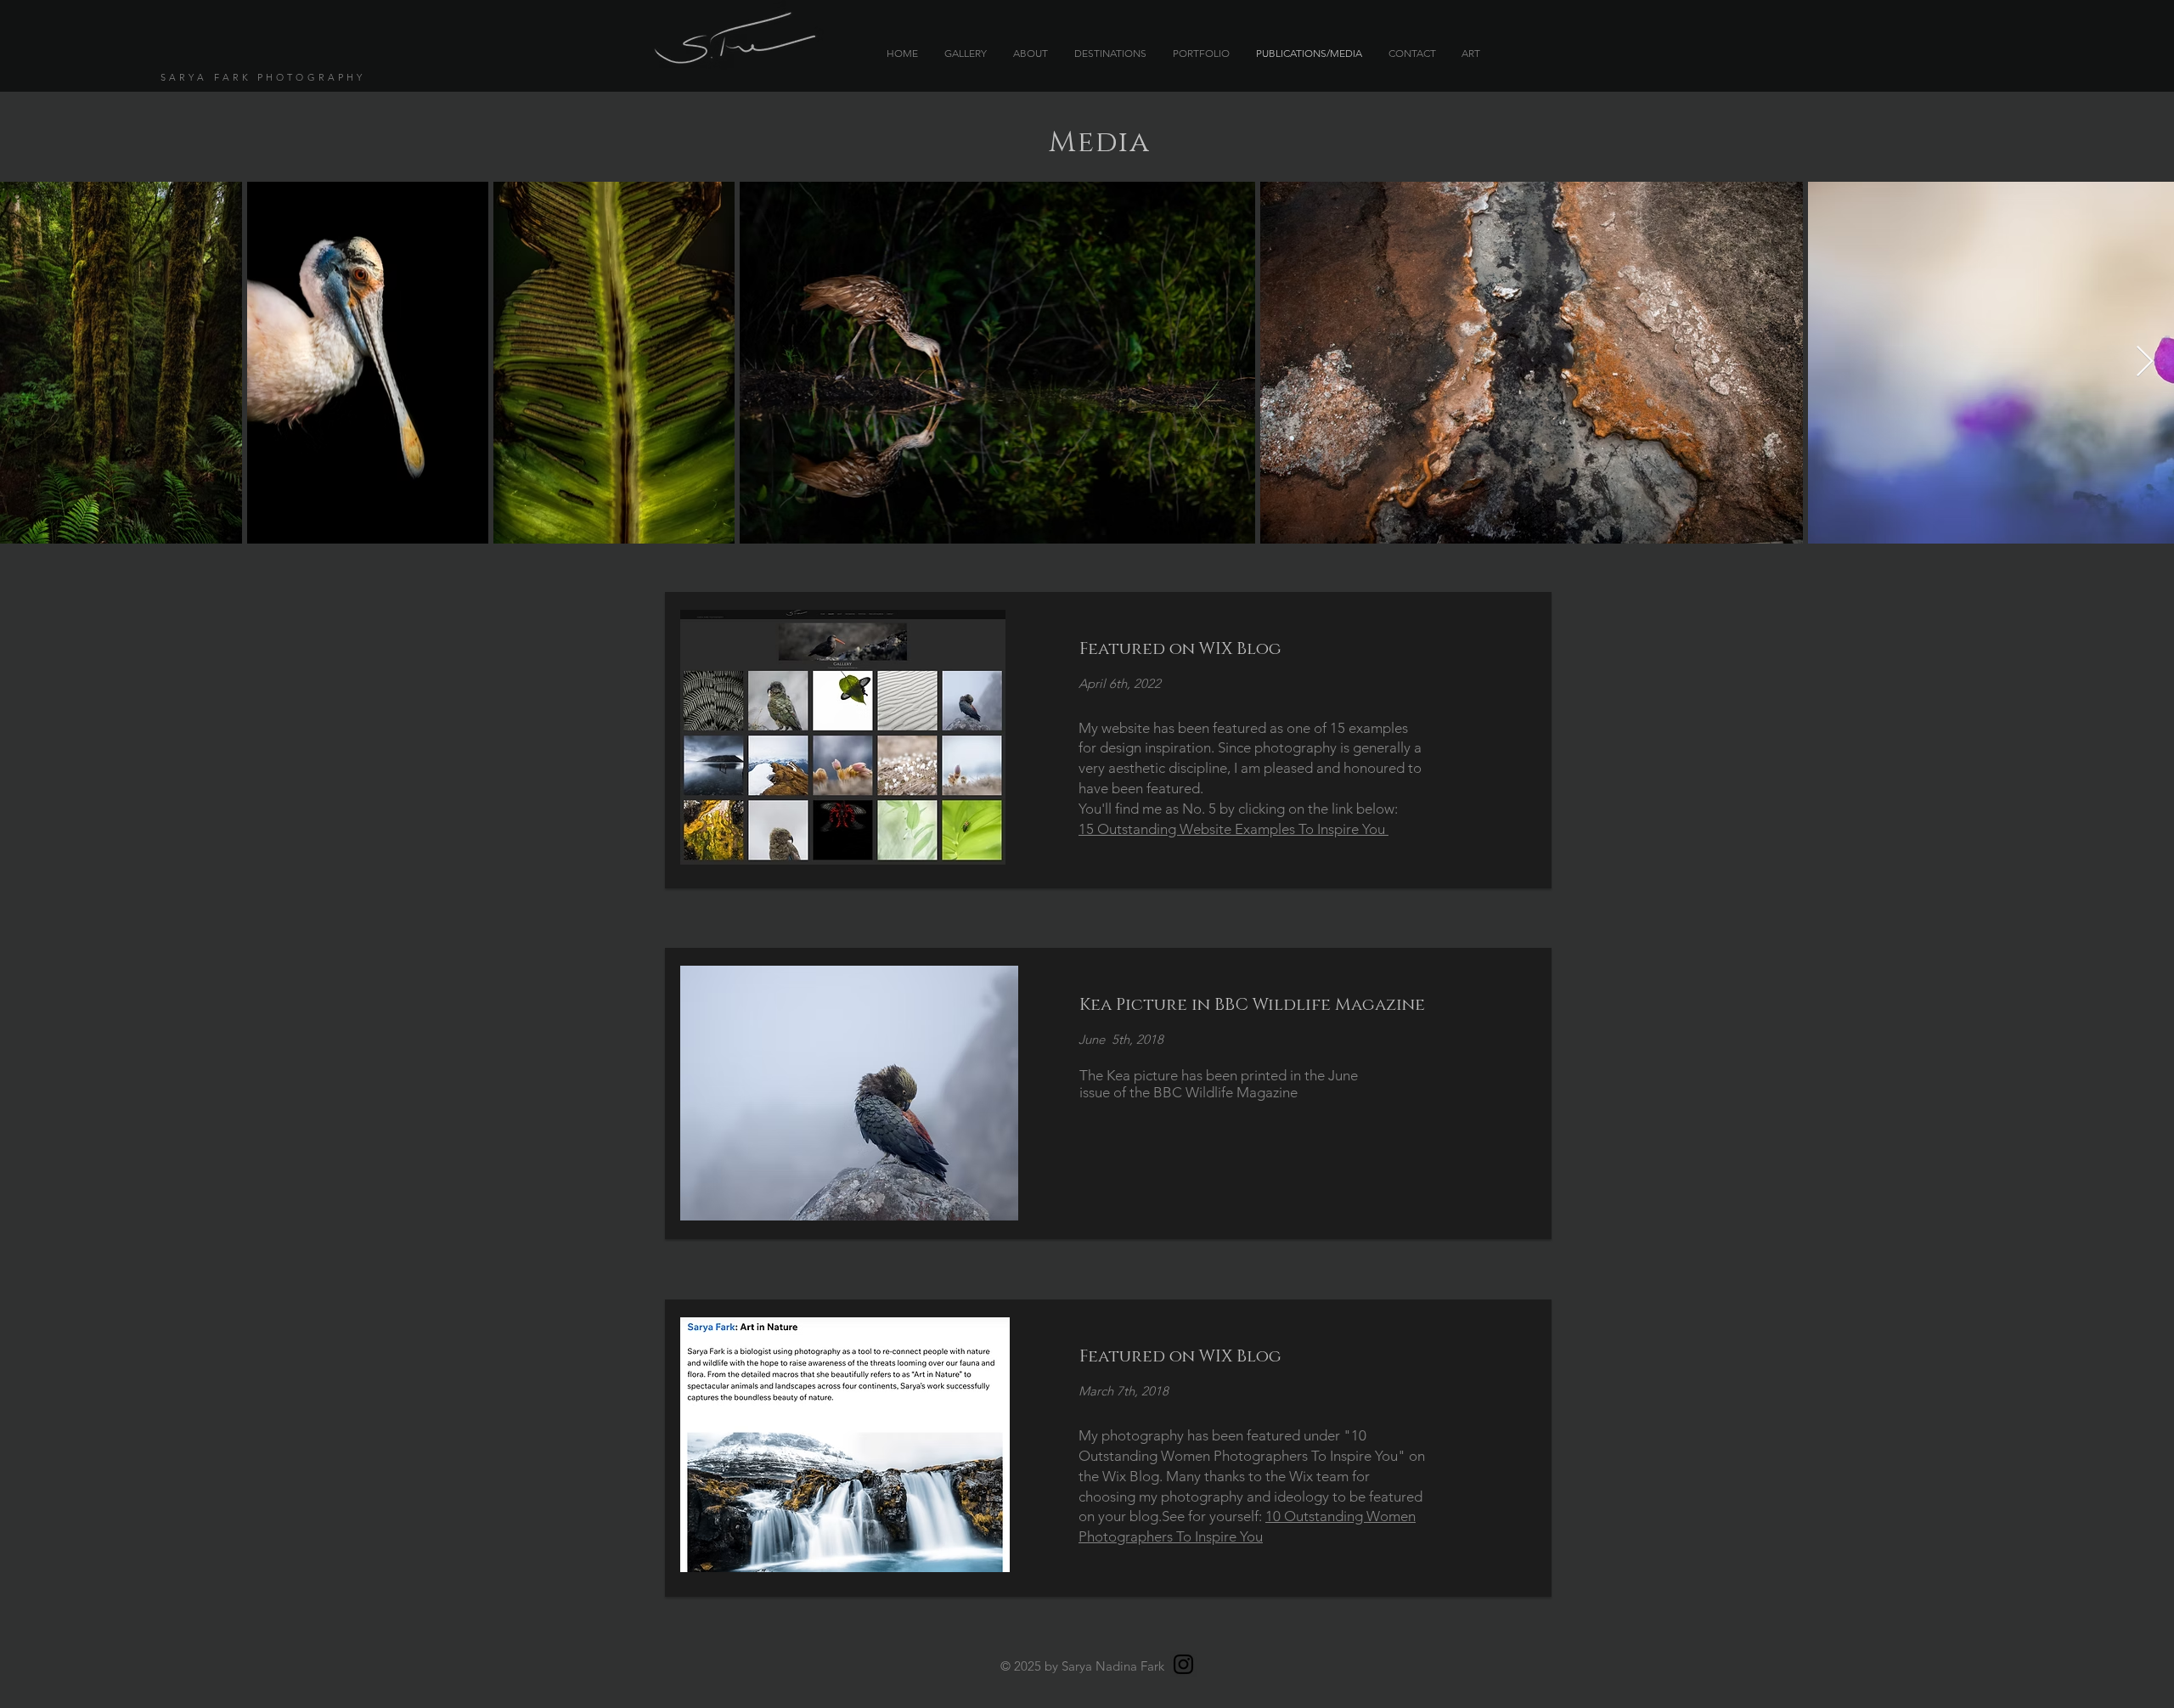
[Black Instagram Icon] (1183, 1664)
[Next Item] (2145, 362)
